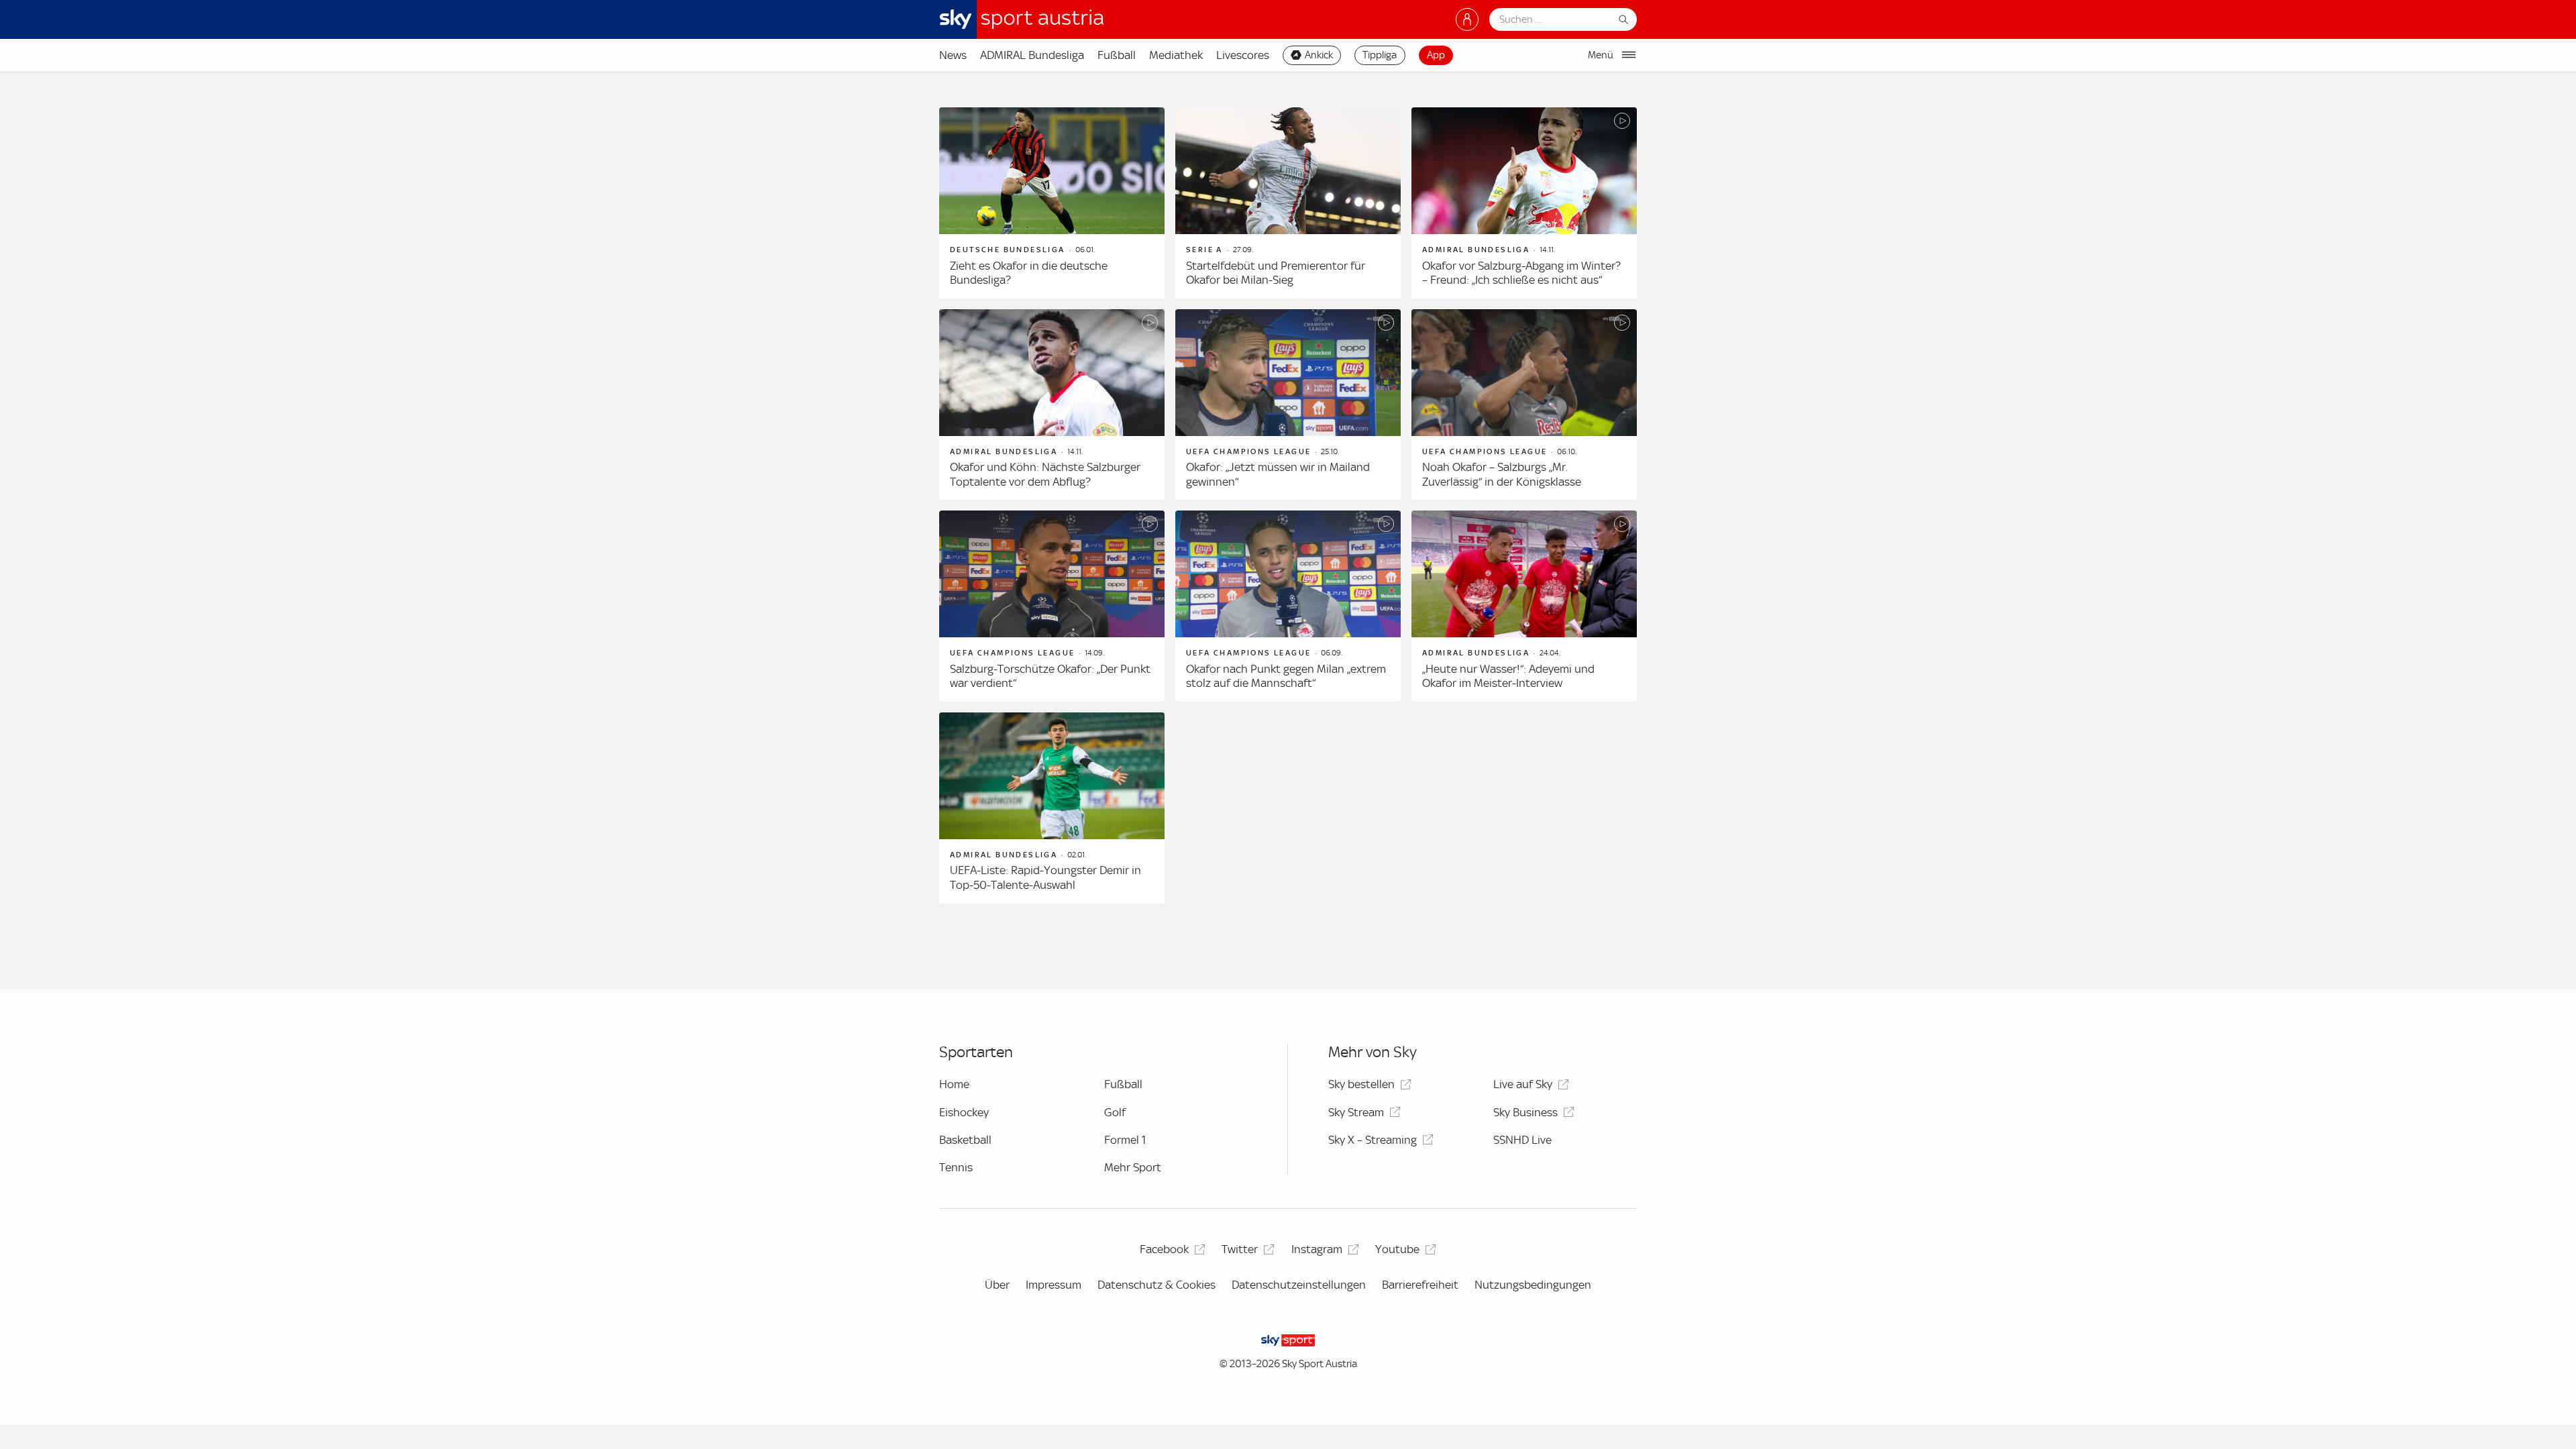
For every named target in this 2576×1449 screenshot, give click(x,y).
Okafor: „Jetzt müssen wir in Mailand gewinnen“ (1278, 474)
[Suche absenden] (1623, 19)
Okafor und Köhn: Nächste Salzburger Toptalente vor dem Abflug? (1045, 474)
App (1436, 55)
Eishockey (964, 1112)
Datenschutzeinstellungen (1299, 1285)
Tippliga (1380, 55)
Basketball (965, 1140)
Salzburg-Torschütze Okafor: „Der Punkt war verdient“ (1050, 676)
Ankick (1319, 55)
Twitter (1240, 1249)
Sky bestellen (1361, 1084)
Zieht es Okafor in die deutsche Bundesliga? (1029, 273)
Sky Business (1525, 1112)
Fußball (1117, 55)
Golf (1115, 1112)
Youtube (1397, 1249)
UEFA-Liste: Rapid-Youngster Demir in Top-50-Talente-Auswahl (1045, 877)
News (953, 55)
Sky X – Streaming (1373, 1140)
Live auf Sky (1523, 1084)
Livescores (1243, 55)
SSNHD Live (1522, 1140)
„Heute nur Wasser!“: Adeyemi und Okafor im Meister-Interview (1508, 676)
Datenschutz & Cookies (1157, 1285)
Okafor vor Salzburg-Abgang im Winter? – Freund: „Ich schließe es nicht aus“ (1521, 273)
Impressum (1054, 1285)
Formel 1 (1125, 1140)
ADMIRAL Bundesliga (1032, 55)
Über (997, 1285)
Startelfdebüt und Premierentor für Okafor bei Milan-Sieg (1276, 273)
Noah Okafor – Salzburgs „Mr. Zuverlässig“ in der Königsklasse (1502, 474)
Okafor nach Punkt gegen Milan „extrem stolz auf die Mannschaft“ (1286, 676)
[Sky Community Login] (1467, 19)
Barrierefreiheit (1420, 1285)
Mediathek (1176, 55)
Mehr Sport (1133, 1167)
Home (954, 1084)
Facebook (1164, 1249)
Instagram (1317, 1249)
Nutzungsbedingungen (1533, 1285)
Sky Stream (1356, 1112)
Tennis (956, 1167)
